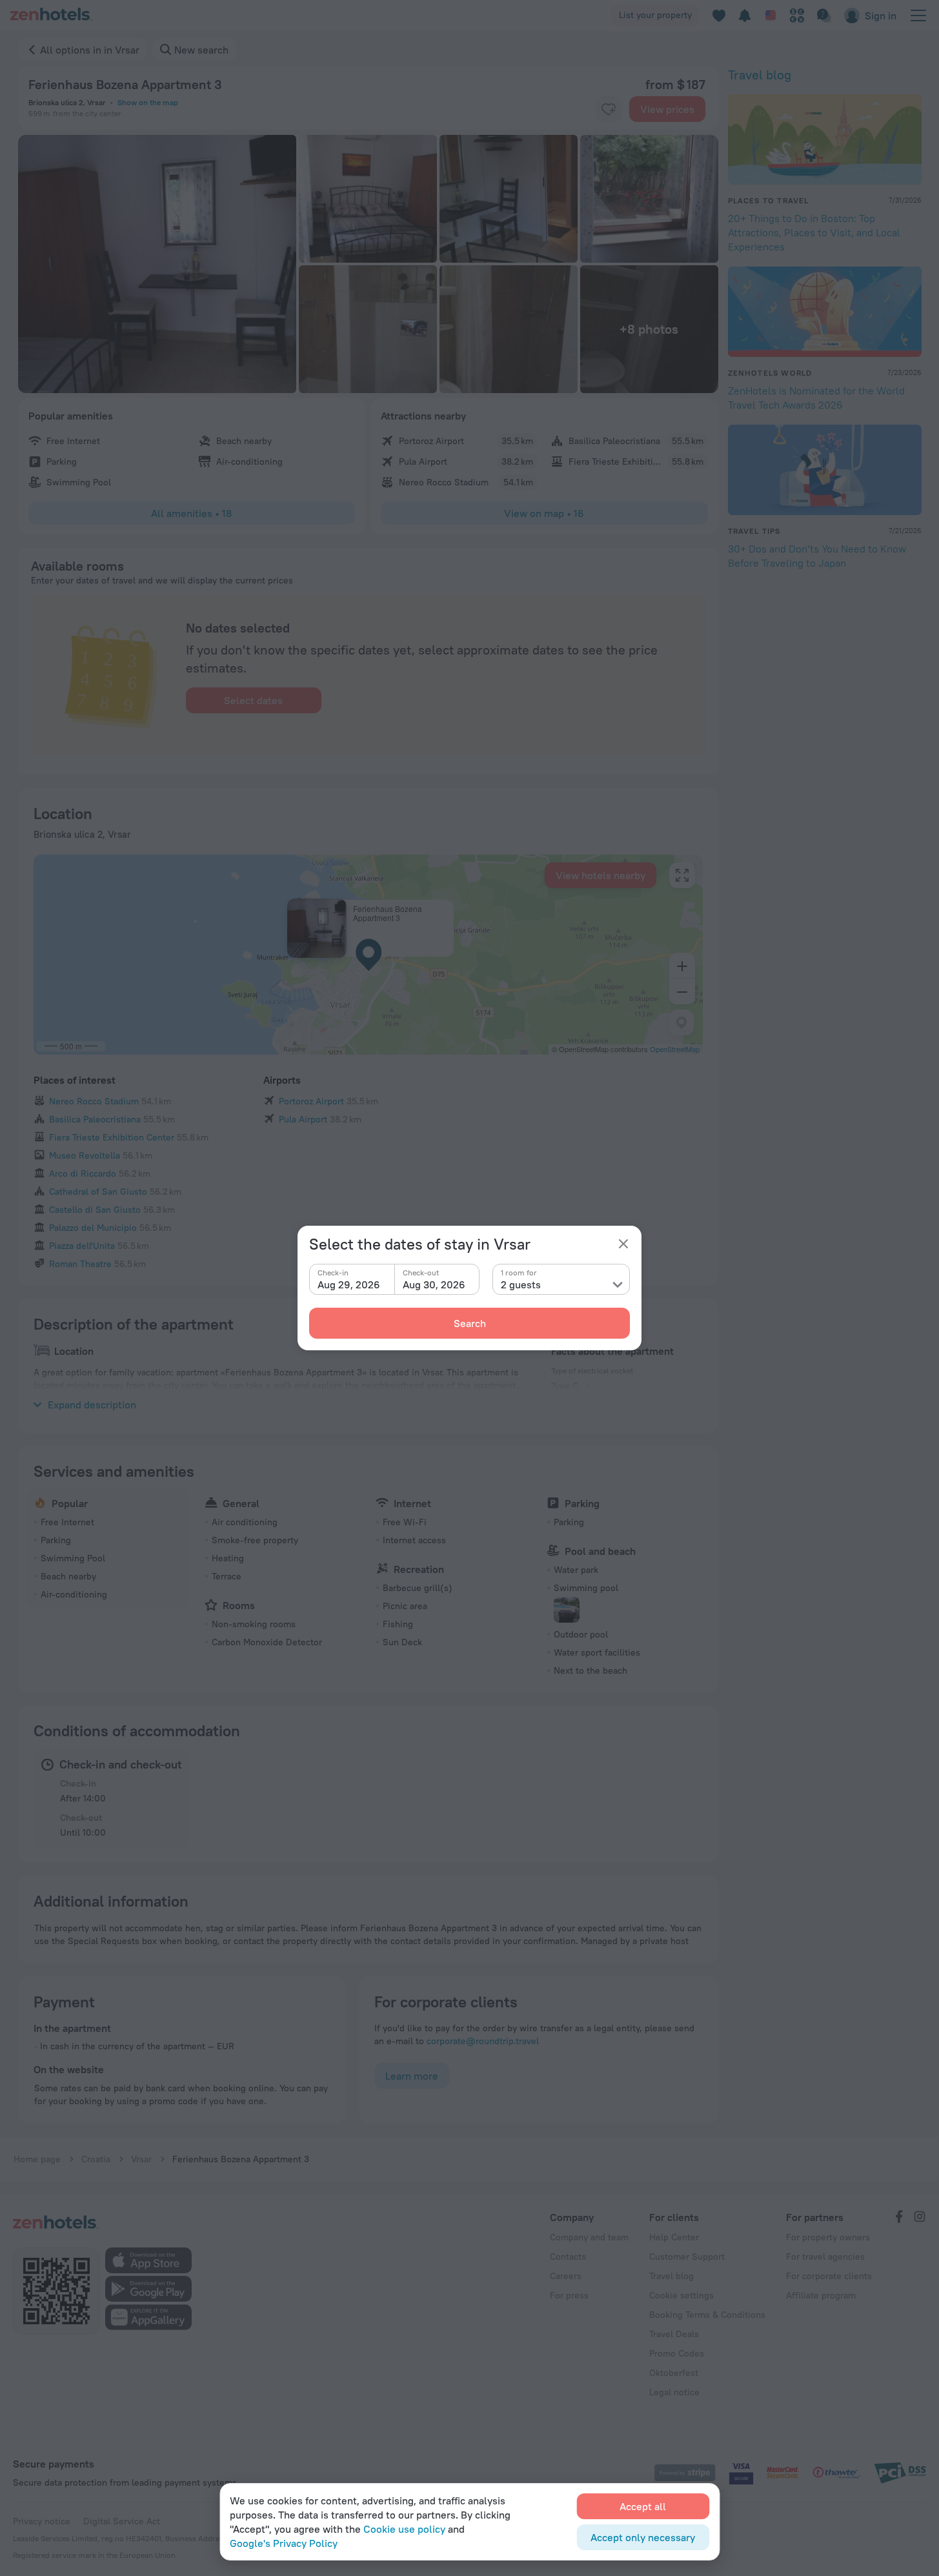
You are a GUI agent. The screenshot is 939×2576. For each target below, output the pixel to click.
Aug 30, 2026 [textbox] (434, 1284)
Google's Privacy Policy (284, 2543)
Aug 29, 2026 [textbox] (349, 1284)
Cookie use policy (404, 2529)
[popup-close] (623, 1244)
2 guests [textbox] (521, 1284)
